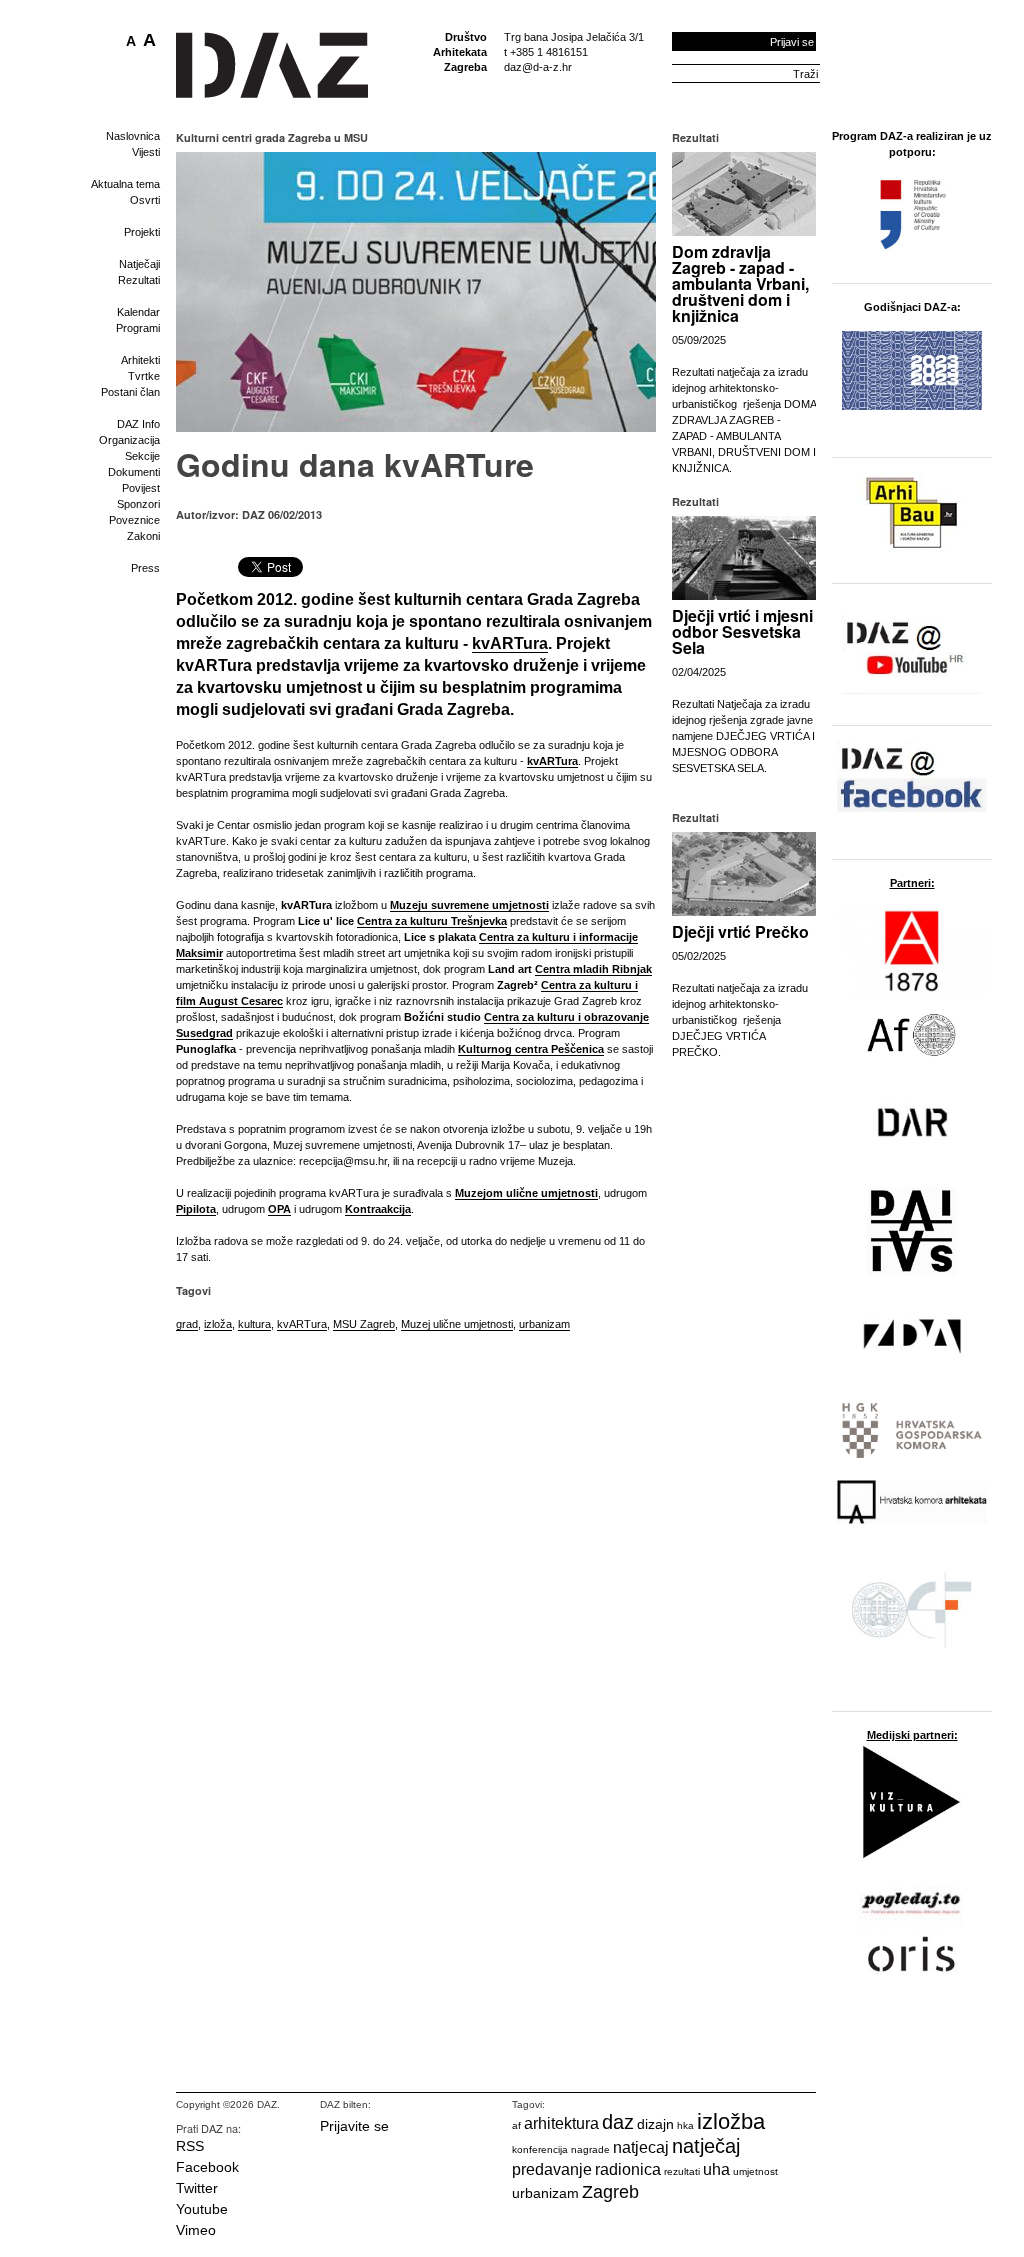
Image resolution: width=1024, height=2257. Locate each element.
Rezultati (139, 280)
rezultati (682, 2171)
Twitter (197, 2188)
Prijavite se (354, 2126)
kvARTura (302, 1324)
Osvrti (145, 200)
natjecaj (641, 2147)
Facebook (207, 2167)
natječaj (706, 2146)
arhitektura (561, 2123)
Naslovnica (133, 136)
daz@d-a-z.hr (538, 67)
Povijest (141, 488)
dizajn (655, 2124)
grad (187, 1324)
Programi (138, 328)
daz (618, 2122)
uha (716, 2169)
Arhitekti (140, 360)
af (516, 2125)
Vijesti (146, 152)
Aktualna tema (125, 184)
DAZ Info (138, 424)
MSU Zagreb (364, 1324)
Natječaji (139, 264)
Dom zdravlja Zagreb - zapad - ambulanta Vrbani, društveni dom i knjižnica (740, 283)
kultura (254, 1324)
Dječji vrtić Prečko (740, 931)
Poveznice (134, 520)
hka (685, 2125)
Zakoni (143, 536)
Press (145, 568)
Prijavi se (792, 42)
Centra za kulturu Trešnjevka (432, 921)
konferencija (540, 2149)
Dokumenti (134, 472)
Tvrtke (144, 376)
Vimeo (196, 2230)
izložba (731, 2121)
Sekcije (142, 456)
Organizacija (129, 440)
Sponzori (138, 504)
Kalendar (138, 312)
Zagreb (610, 2192)
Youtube (202, 2209)
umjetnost (755, 2171)
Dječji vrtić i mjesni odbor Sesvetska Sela (742, 631)
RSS (190, 2146)
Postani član (130, 392)
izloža (218, 1324)
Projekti (142, 232)
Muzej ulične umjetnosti (457, 1324)
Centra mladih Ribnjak (593, 969)
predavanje (552, 2169)
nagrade (590, 2149)
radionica (628, 2169)
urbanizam (544, 1324)
